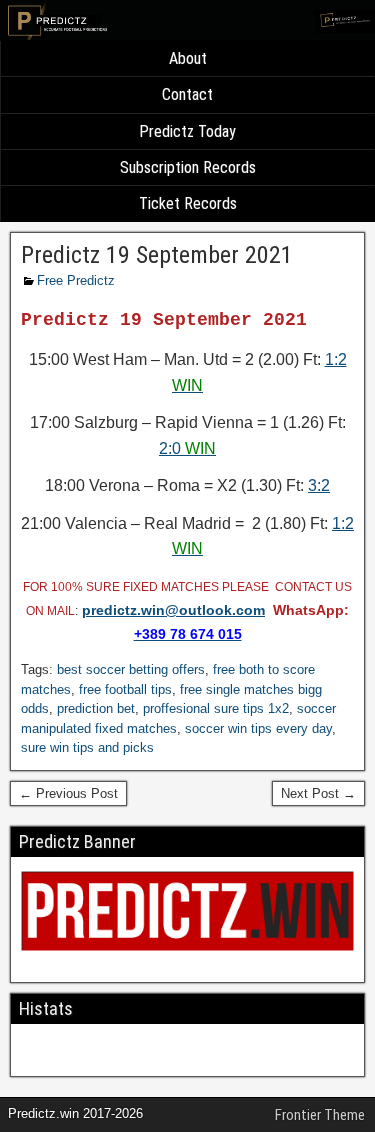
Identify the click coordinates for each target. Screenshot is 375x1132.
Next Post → (318, 793)
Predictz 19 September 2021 (157, 255)
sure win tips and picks (87, 747)
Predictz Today (187, 131)
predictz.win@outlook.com (173, 610)
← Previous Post (68, 793)
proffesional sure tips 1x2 (216, 708)
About (188, 58)
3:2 (319, 485)
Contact (187, 94)
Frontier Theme (320, 1115)
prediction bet (96, 708)
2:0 (187, 448)
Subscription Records (188, 167)
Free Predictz (76, 280)
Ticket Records (188, 203)
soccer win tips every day (258, 728)
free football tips (125, 689)
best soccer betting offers (131, 669)
